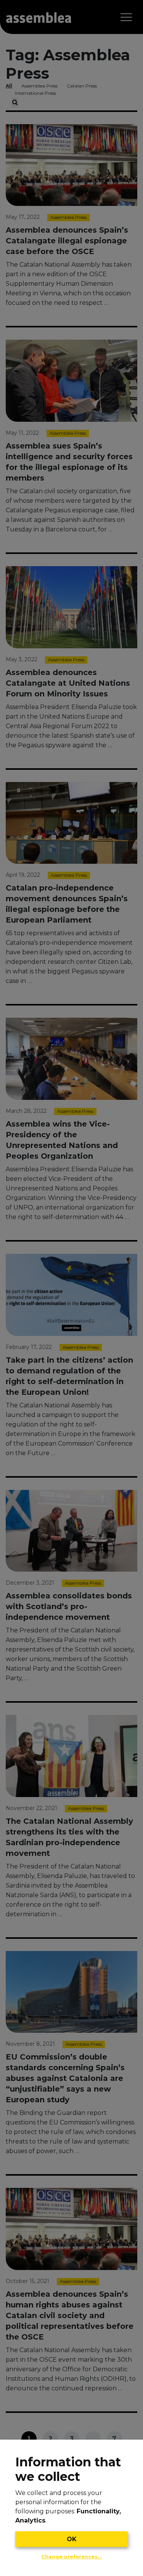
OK (72, 2539)
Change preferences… (71, 2557)
